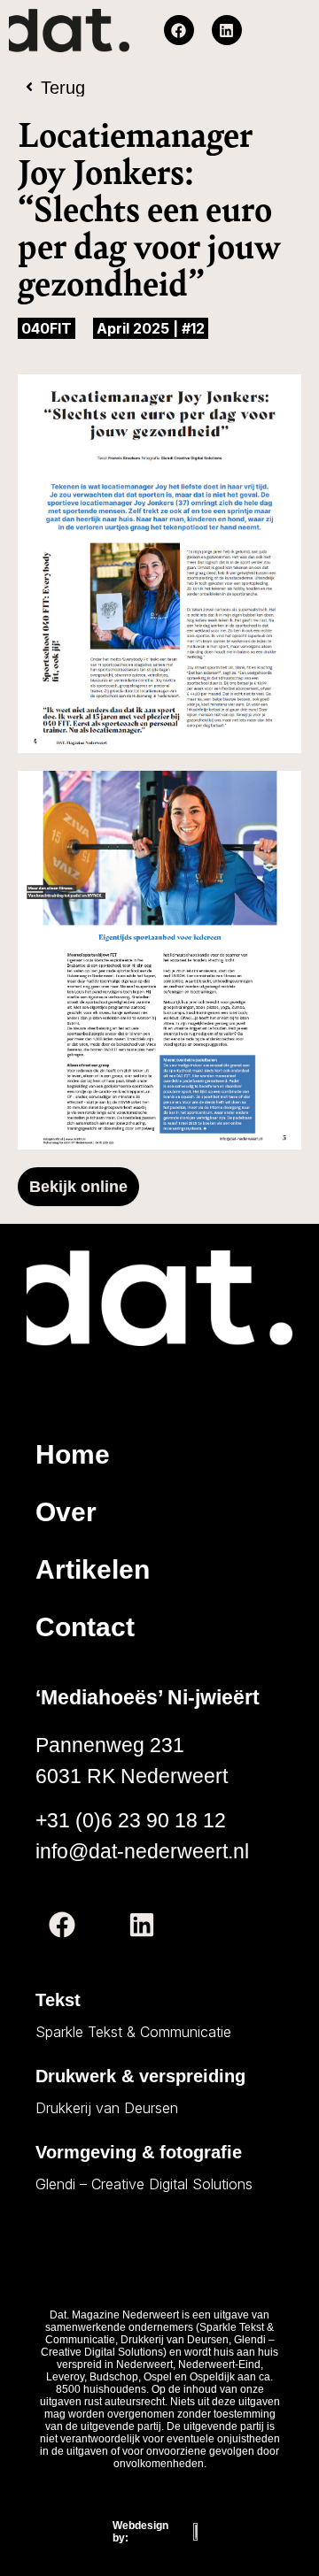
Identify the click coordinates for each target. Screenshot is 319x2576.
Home (73, 1454)
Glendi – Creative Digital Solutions (144, 2184)
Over (66, 1512)
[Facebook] (179, 30)
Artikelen (93, 1569)
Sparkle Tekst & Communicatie (133, 2032)
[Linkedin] (227, 30)
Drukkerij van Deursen (107, 2108)
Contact (85, 1627)
